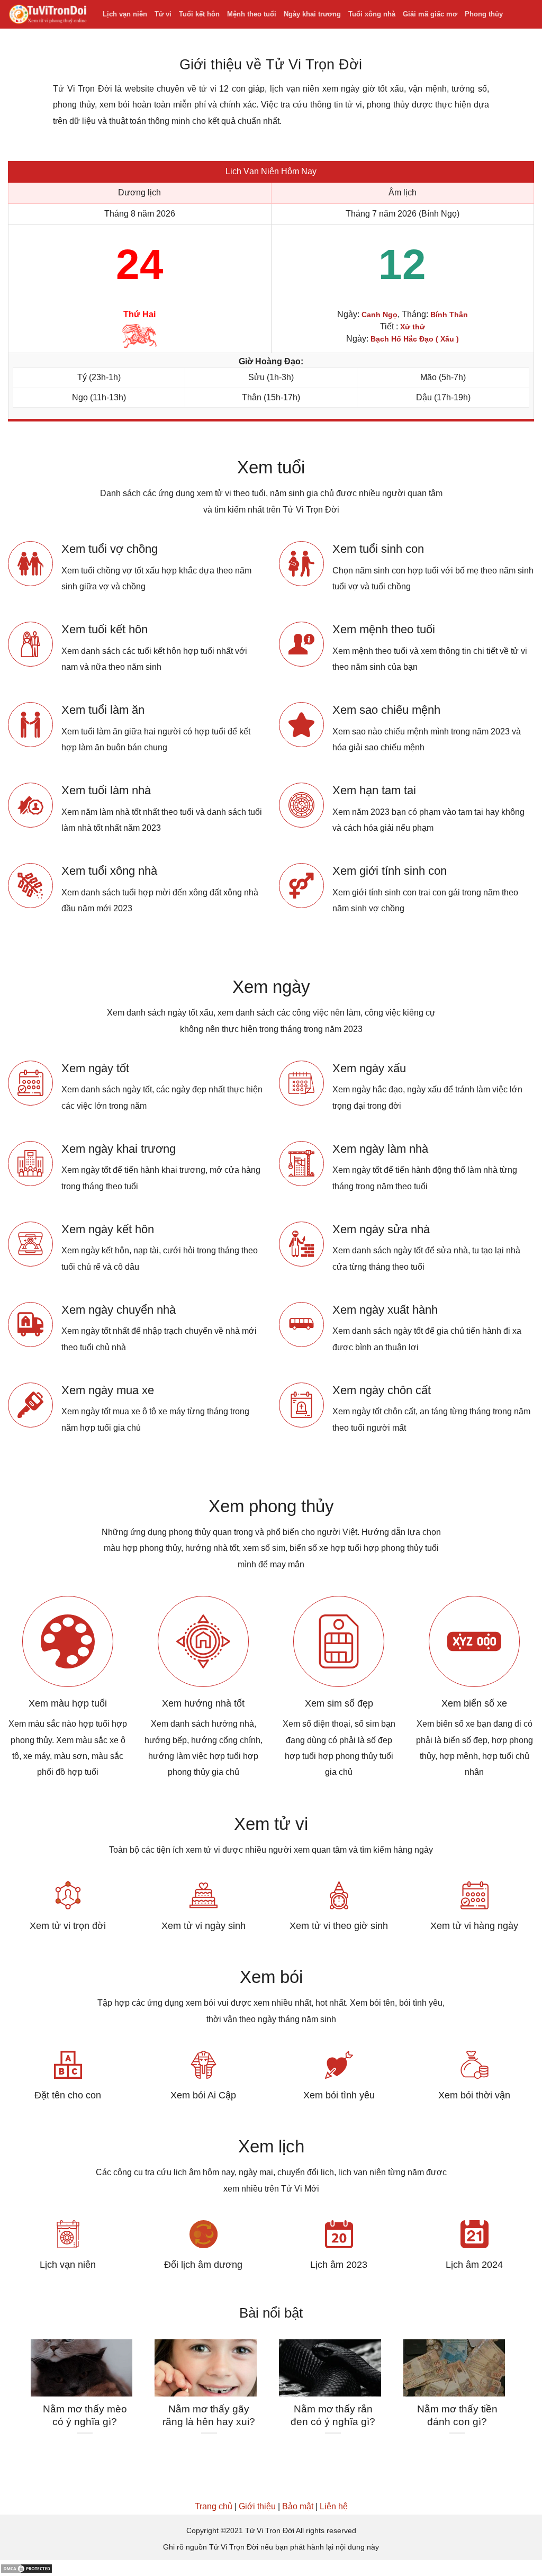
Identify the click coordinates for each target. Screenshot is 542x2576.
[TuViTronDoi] (47, 15)
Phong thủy (484, 14)
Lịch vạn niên (125, 14)
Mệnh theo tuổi (252, 14)
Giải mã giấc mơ (430, 14)
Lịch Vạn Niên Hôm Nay (271, 171)
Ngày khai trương (312, 14)
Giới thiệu (257, 2506)
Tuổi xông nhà (372, 14)
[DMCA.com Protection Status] (26, 2568)
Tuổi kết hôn (199, 14)
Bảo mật (298, 2506)
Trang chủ (214, 2506)
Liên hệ (334, 2506)
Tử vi (163, 14)
